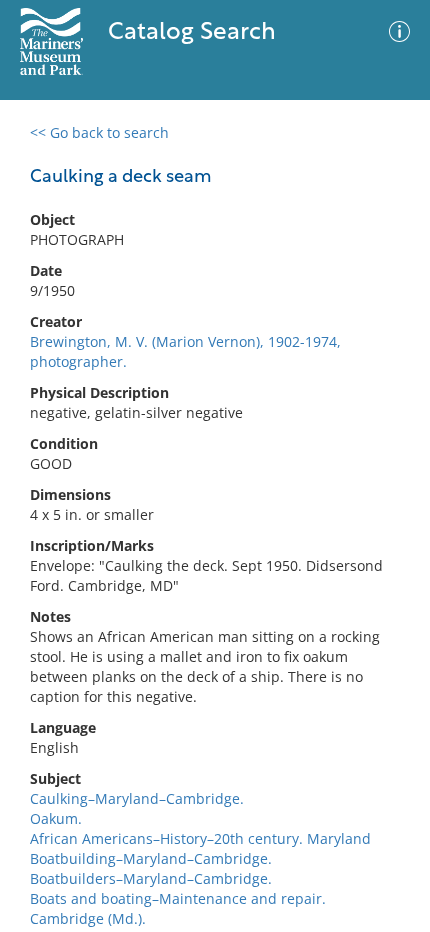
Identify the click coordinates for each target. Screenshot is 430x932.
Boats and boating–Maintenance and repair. (178, 898)
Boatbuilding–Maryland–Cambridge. (151, 858)
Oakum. (56, 818)
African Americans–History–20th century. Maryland (200, 838)
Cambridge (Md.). (88, 918)
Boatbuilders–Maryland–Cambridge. (151, 878)
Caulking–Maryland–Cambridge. (137, 798)
